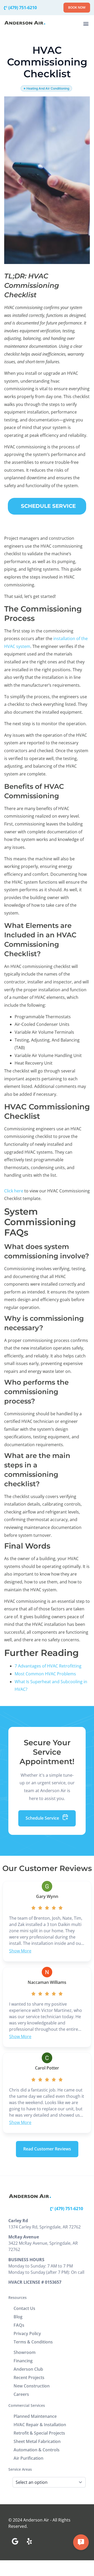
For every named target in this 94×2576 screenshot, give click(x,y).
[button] (86, 23)
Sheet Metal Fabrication (37, 2441)
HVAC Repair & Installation (40, 2425)
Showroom (25, 2352)
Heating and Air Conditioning (48, 88)
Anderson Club (28, 2369)
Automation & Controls (37, 2450)
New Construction (32, 2386)
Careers (21, 2394)
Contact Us (24, 2308)
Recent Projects (29, 2377)
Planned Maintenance (35, 2416)
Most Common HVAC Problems (45, 1674)
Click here (14, 1191)
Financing (23, 2361)
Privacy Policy (27, 2333)
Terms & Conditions (33, 2342)
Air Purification (28, 2458)
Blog (18, 2317)
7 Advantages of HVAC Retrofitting (48, 1666)
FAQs (19, 2325)
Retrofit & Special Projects (39, 2433)
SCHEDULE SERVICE (48, 506)
